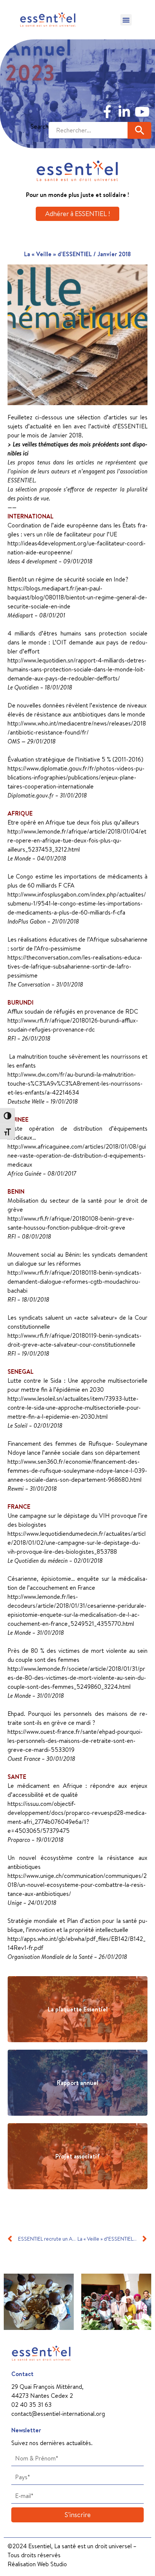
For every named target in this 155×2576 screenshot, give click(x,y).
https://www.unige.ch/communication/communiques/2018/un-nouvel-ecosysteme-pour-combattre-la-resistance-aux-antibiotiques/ (77, 1885)
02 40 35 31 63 (31, 2405)
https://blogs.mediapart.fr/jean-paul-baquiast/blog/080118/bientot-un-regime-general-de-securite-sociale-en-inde (77, 597)
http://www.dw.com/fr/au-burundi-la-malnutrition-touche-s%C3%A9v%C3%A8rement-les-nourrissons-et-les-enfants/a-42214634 (75, 1083)
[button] (126, 20)
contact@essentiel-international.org (58, 2414)
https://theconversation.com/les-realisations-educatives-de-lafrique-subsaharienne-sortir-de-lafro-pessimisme (75, 966)
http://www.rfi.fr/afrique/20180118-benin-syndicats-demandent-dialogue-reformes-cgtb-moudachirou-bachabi (74, 1281)
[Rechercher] (139, 130)
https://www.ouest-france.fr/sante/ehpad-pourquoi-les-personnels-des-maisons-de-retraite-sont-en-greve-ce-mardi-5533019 (75, 1741)
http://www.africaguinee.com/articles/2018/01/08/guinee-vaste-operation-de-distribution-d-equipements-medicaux (77, 1155)
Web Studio (52, 2564)
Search (40, 126)
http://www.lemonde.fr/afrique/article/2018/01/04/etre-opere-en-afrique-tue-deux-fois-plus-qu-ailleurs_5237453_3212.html (77, 840)
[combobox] (88, 130)
